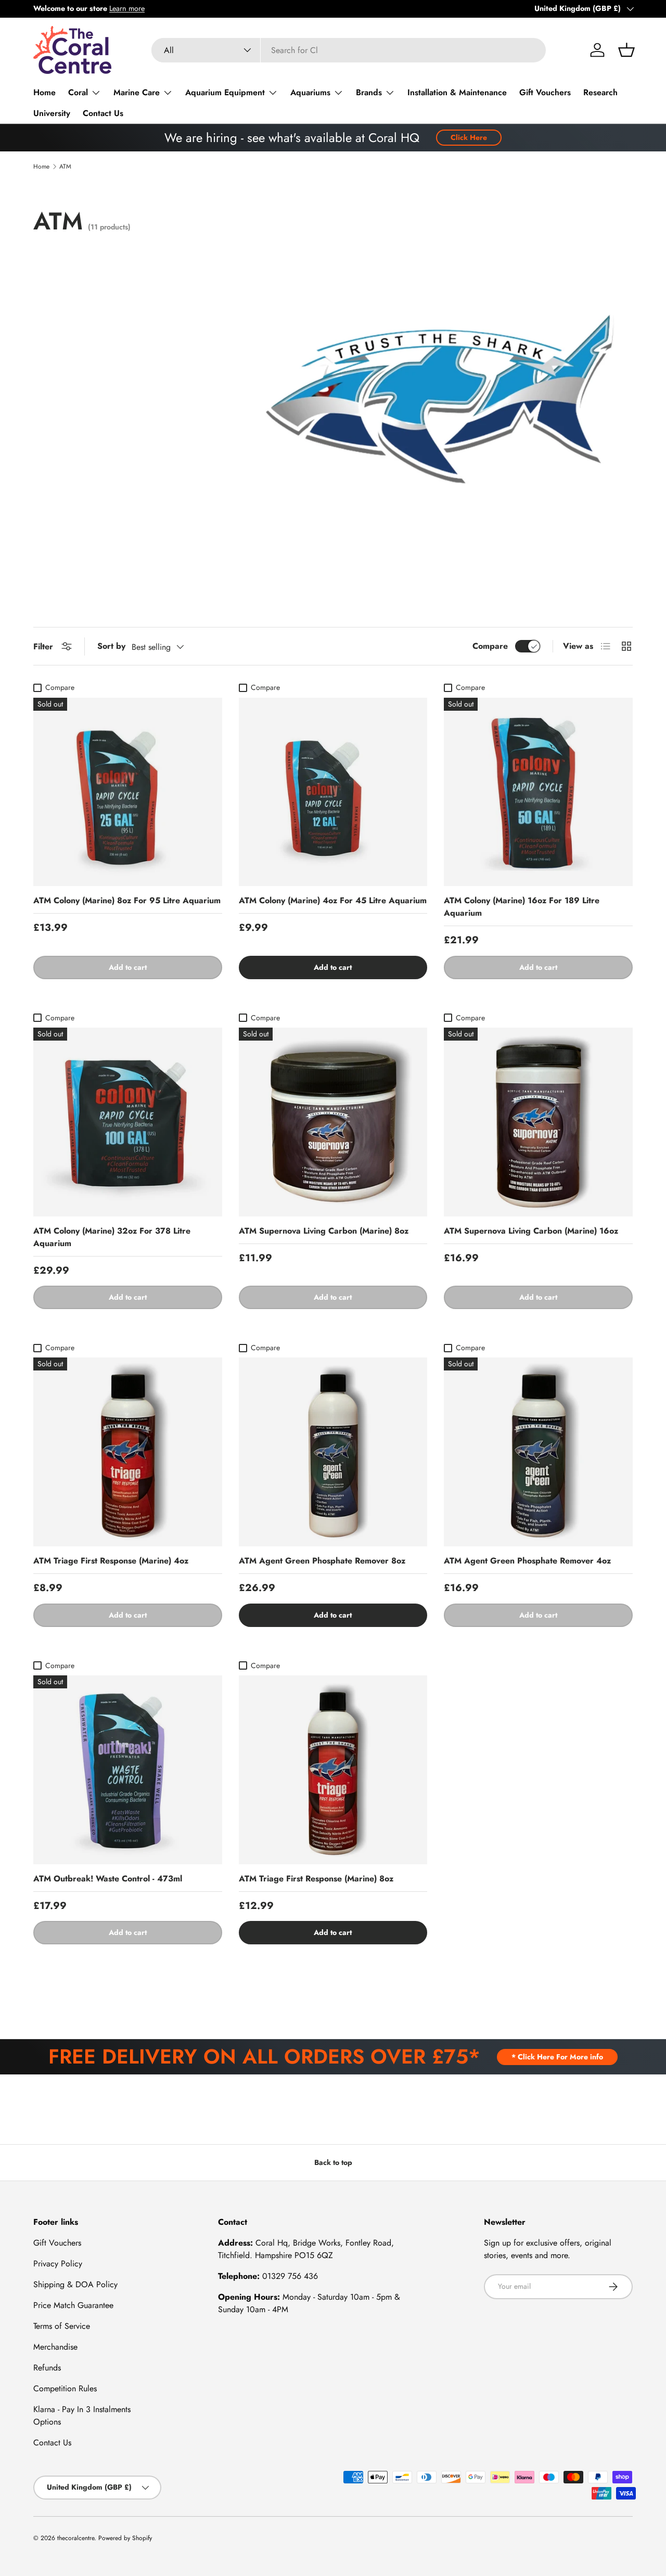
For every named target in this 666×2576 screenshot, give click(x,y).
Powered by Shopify (125, 2538)
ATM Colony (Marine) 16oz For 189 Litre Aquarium (522, 907)
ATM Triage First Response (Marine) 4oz (111, 1561)
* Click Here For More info (557, 2057)
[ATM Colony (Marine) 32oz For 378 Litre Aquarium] (128, 1122)
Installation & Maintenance (457, 92)
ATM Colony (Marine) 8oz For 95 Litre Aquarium (127, 900)
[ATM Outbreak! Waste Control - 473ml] (128, 1770)
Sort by (111, 646)
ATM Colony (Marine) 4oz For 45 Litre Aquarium (333, 900)
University (52, 113)
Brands (369, 92)
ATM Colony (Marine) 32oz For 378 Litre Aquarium (112, 1237)
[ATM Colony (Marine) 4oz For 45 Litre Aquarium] (333, 792)
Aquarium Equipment (225, 92)
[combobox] (349, 50)
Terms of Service (62, 2326)
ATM (65, 166)
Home (44, 92)
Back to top (333, 2162)
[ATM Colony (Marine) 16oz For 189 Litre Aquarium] (538, 792)
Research (600, 92)
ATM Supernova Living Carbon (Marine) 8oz (324, 1231)
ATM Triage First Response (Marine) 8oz (316, 1879)
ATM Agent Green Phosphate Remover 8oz (322, 1561)
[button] (626, 50)
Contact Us (103, 113)
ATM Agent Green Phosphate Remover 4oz (527, 1561)
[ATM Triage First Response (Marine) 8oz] (333, 1770)
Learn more (127, 8)
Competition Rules (65, 2388)
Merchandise (55, 2347)
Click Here (469, 137)
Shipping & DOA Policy (75, 2284)
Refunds (47, 2368)
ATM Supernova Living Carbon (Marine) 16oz (531, 1231)
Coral (78, 92)
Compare (490, 646)
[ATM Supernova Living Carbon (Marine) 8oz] (333, 1122)
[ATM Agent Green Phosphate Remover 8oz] (333, 1452)
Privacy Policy (58, 2264)
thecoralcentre (76, 2538)
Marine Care (137, 92)
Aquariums (310, 92)
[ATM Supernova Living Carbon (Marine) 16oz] (538, 1122)
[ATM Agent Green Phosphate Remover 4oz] (538, 1452)
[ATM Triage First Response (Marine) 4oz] (128, 1452)
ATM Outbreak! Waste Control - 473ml (108, 1879)
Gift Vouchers (545, 92)
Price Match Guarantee (73, 2305)
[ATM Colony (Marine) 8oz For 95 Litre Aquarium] (128, 792)
